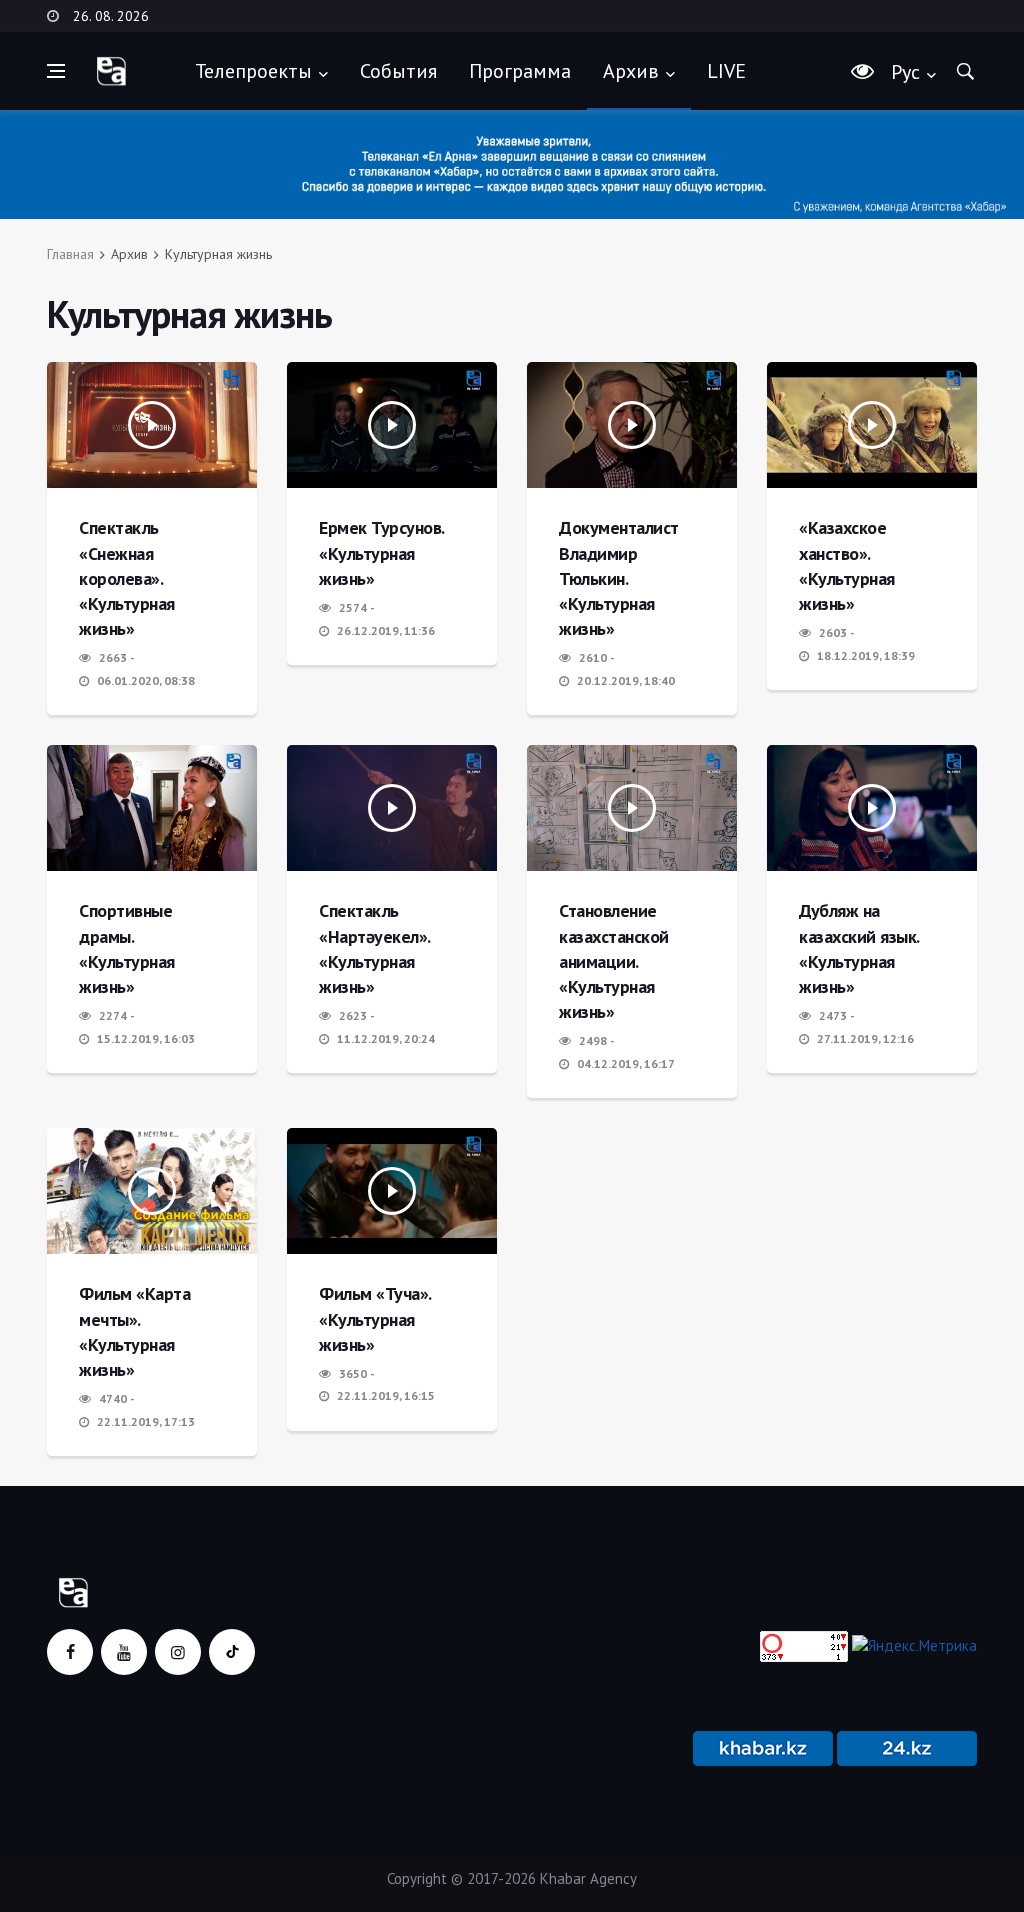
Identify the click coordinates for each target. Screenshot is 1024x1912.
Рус (905, 72)
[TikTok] (232, 1652)
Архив (631, 71)
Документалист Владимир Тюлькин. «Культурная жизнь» (619, 578)
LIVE (726, 71)
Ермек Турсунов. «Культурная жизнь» (381, 552)
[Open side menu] (56, 71)
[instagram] (178, 1652)
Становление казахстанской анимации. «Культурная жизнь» (614, 961)
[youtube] (124, 1652)
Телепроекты (253, 71)
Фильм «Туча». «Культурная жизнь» (375, 1318)
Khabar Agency (588, 1878)
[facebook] (70, 1652)
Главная (70, 254)
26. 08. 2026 (111, 16)
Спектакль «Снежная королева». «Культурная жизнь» (127, 578)
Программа (520, 71)
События (398, 71)
